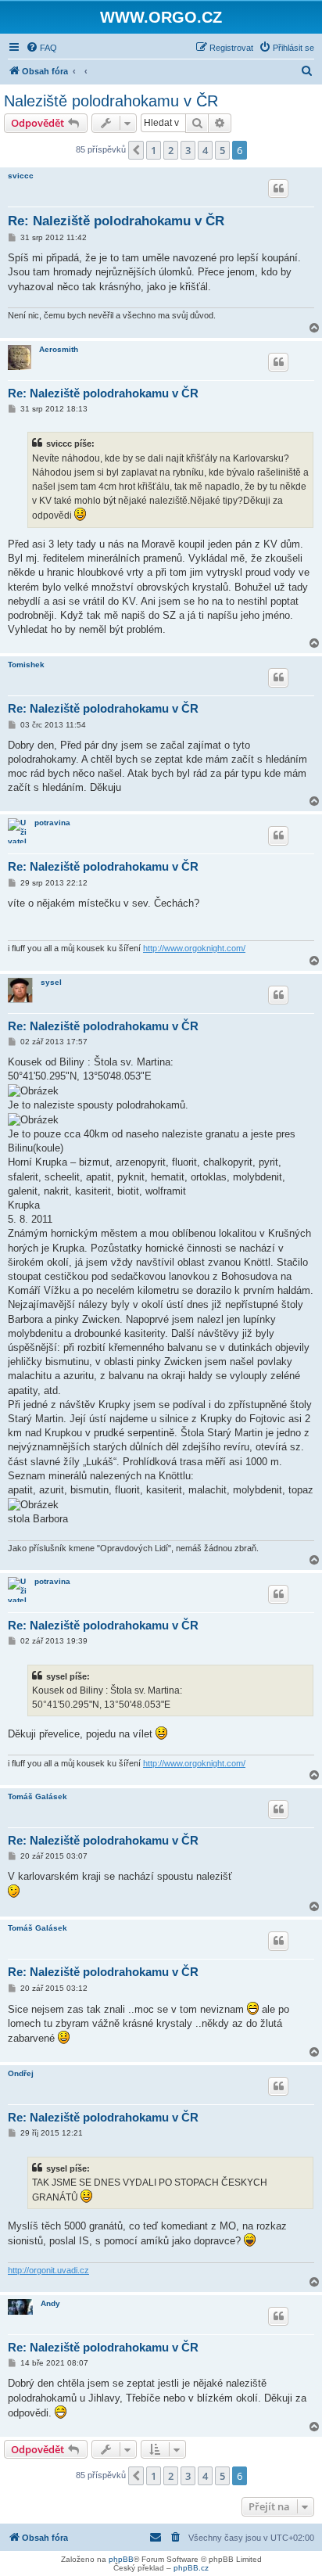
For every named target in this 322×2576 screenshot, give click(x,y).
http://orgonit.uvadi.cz (48, 2270)
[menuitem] (41, 48)
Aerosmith (59, 349)
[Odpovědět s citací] (278, 189)
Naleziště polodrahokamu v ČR (111, 101)
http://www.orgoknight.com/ (194, 948)
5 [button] (222, 150)
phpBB (121, 2559)
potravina (52, 823)
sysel (51, 982)
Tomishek (26, 665)
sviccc (21, 176)
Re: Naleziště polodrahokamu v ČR (116, 221)
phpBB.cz (191, 2568)
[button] (136, 150)
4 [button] (205, 150)
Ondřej (21, 2073)
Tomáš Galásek (38, 1796)
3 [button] (188, 150)
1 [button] (154, 150)
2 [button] (171, 150)
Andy (50, 2303)
